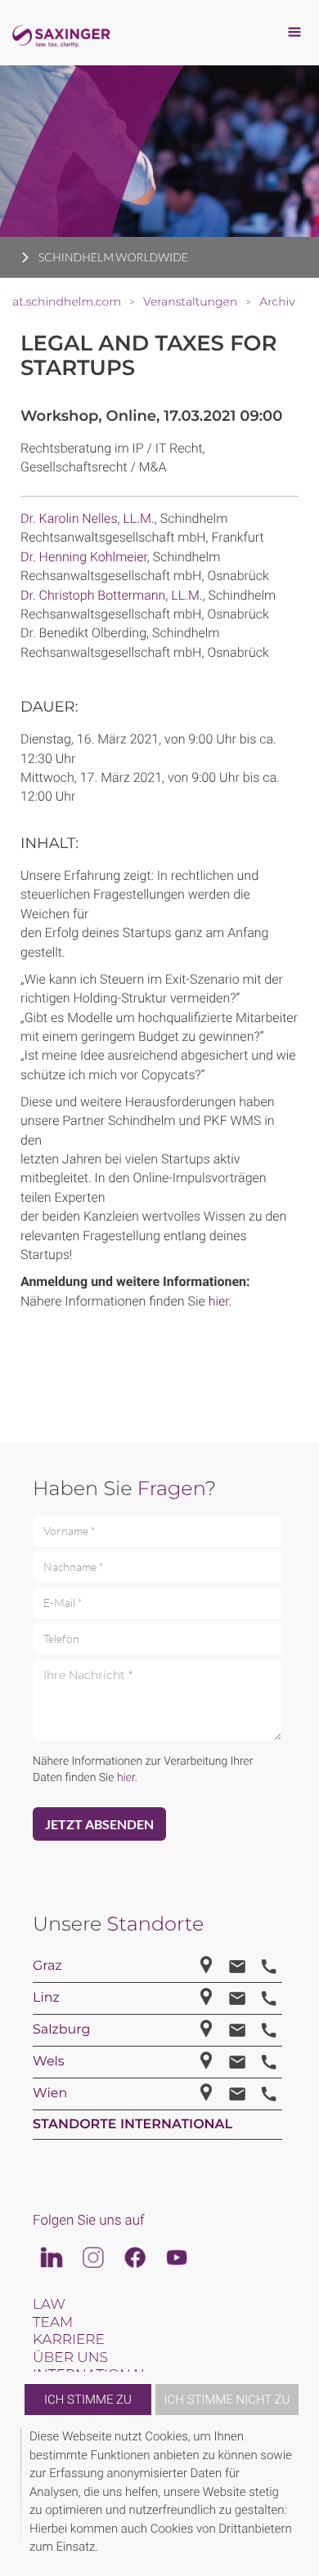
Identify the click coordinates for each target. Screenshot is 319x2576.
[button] (296, 2496)
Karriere (69, 2340)
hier (219, 1301)
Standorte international (133, 2125)
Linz (46, 1998)
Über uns (70, 2358)
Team (53, 2323)
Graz (47, 1966)
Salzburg (62, 2030)
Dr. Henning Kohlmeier (84, 557)
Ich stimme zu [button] (88, 2400)
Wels (49, 2062)
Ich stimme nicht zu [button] (227, 2400)
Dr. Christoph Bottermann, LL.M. (112, 595)
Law (49, 2305)
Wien (50, 2094)
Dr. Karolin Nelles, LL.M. (88, 518)
